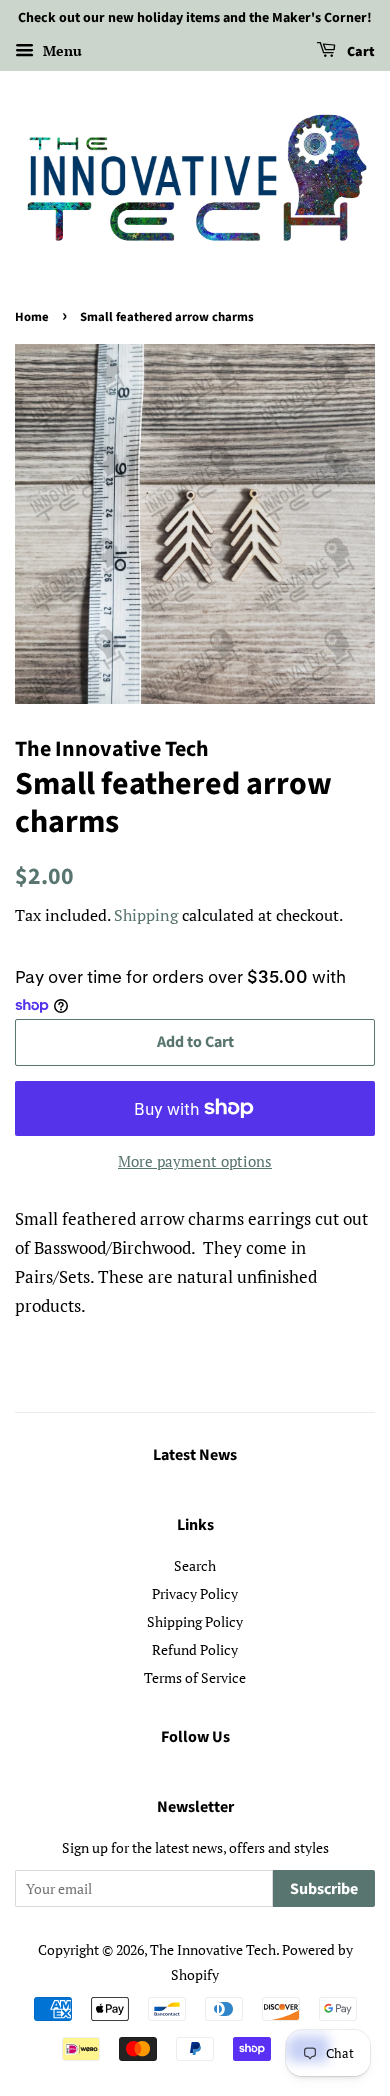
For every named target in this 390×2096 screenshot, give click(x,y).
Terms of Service (195, 1677)
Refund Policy (195, 1649)
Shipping (146, 915)
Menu (60, 50)
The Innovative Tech (213, 1949)
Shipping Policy (195, 1621)
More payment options (195, 1161)
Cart (359, 52)
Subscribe (324, 1889)
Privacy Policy (195, 1593)
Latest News (195, 1455)
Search (195, 1565)
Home (32, 317)
